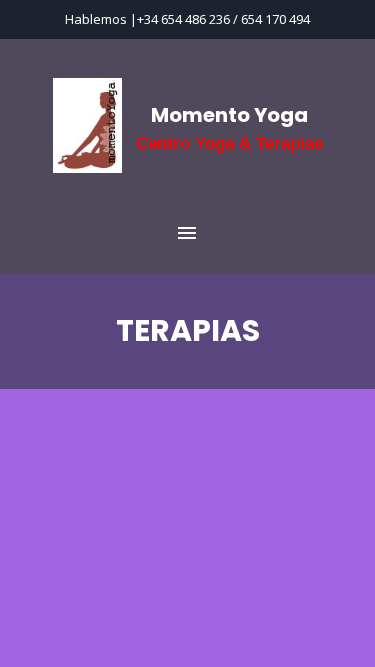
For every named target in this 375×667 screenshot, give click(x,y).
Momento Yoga (229, 115)
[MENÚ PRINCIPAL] (187, 234)
